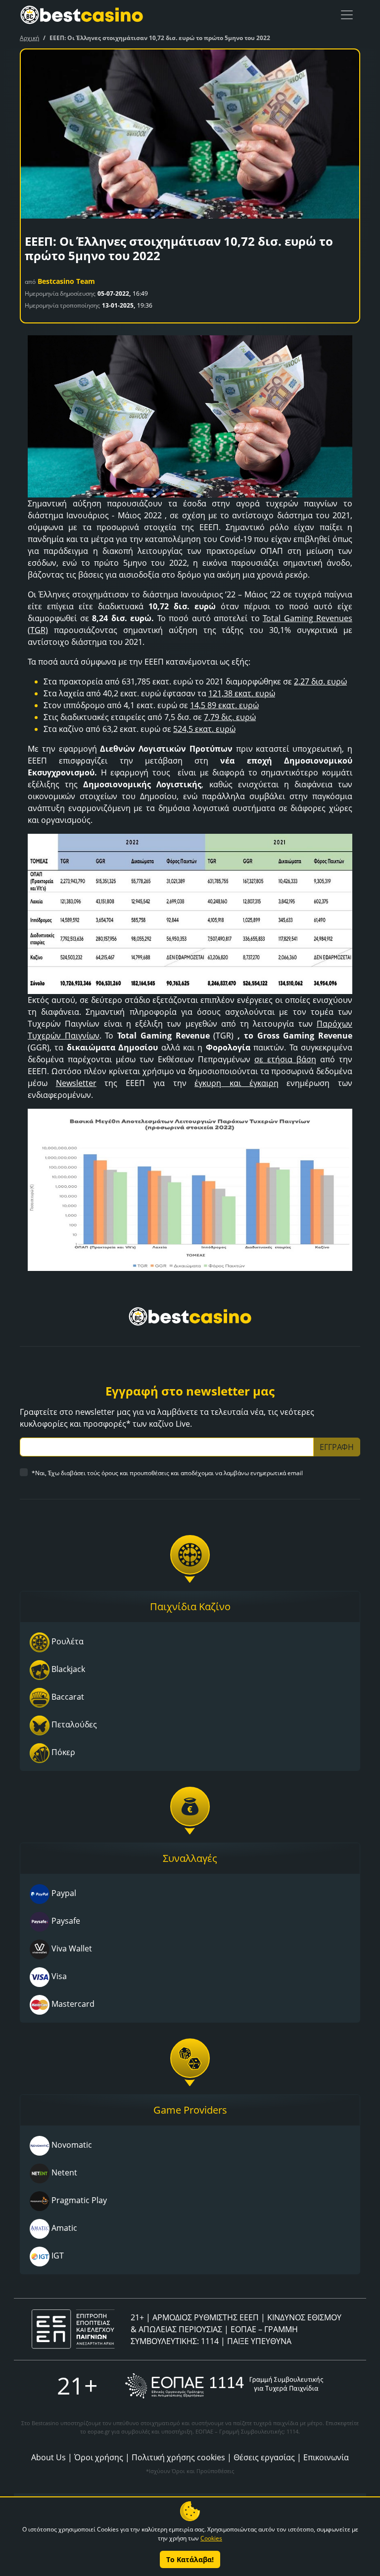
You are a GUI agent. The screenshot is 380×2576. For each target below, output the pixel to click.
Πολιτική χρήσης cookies (178, 2457)
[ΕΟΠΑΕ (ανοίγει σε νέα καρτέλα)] (224, 2386)
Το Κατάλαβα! (190, 2559)
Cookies (211, 2538)
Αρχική (29, 38)
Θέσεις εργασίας (264, 2457)
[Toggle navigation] (347, 15)
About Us (48, 2457)
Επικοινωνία (326, 2457)
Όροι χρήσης (99, 2457)
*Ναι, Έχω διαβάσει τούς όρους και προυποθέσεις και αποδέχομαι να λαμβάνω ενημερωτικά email (167, 1473)
